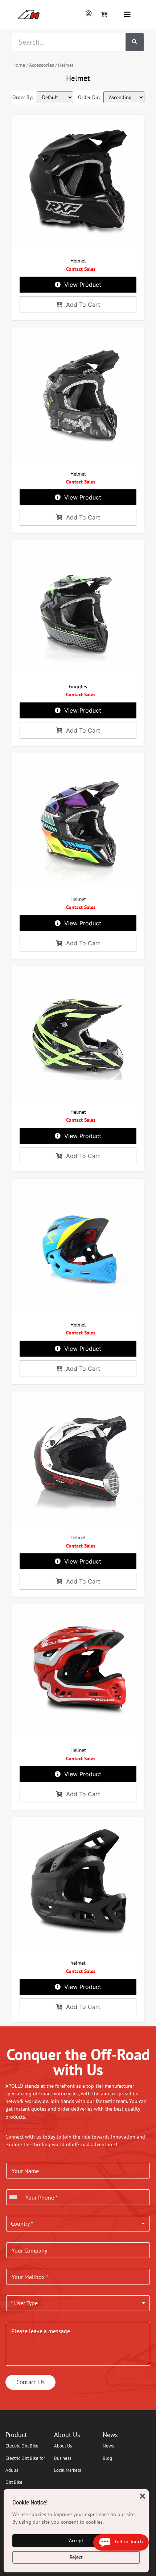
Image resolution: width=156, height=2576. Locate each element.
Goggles (78, 686)
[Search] (135, 42)
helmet (78, 1963)
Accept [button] (76, 2540)
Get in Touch (127, 2542)
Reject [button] (76, 2557)
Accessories (42, 65)
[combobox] (15, 2197)
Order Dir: (89, 97)
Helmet (78, 261)
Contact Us (30, 2382)
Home (19, 65)
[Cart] (104, 15)
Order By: (23, 97)
